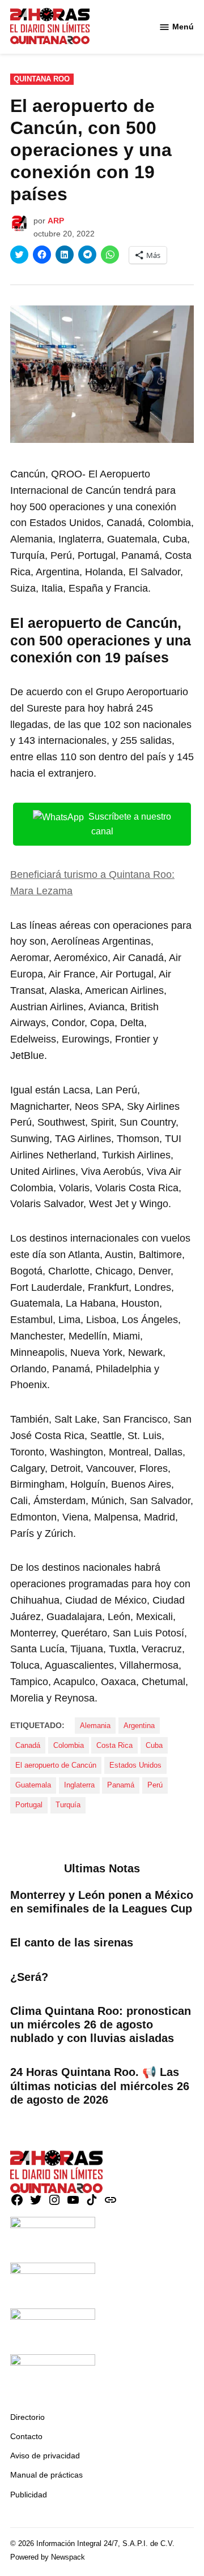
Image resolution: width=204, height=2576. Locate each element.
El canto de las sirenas (72, 1942)
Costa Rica (114, 1746)
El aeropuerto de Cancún (56, 1765)
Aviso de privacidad (45, 2456)
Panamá (121, 1785)
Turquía (68, 1805)
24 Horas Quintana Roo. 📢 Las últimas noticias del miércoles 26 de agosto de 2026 (100, 2086)
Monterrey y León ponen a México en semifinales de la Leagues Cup (102, 1902)
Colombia (69, 1746)
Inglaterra (79, 1785)
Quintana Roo (42, 79)
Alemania (95, 1726)
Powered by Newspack (48, 2557)
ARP (56, 221)
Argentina (139, 1726)
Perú (155, 1785)
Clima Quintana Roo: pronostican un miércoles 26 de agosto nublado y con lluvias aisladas (101, 2024)
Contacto (26, 2436)
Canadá (28, 1746)
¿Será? (29, 1977)
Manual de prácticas (46, 2475)
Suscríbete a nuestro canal (130, 824)
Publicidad (29, 2495)
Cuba (154, 1746)
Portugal (29, 1805)
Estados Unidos (135, 1765)
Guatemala (33, 1785)
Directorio (27, 2417)
